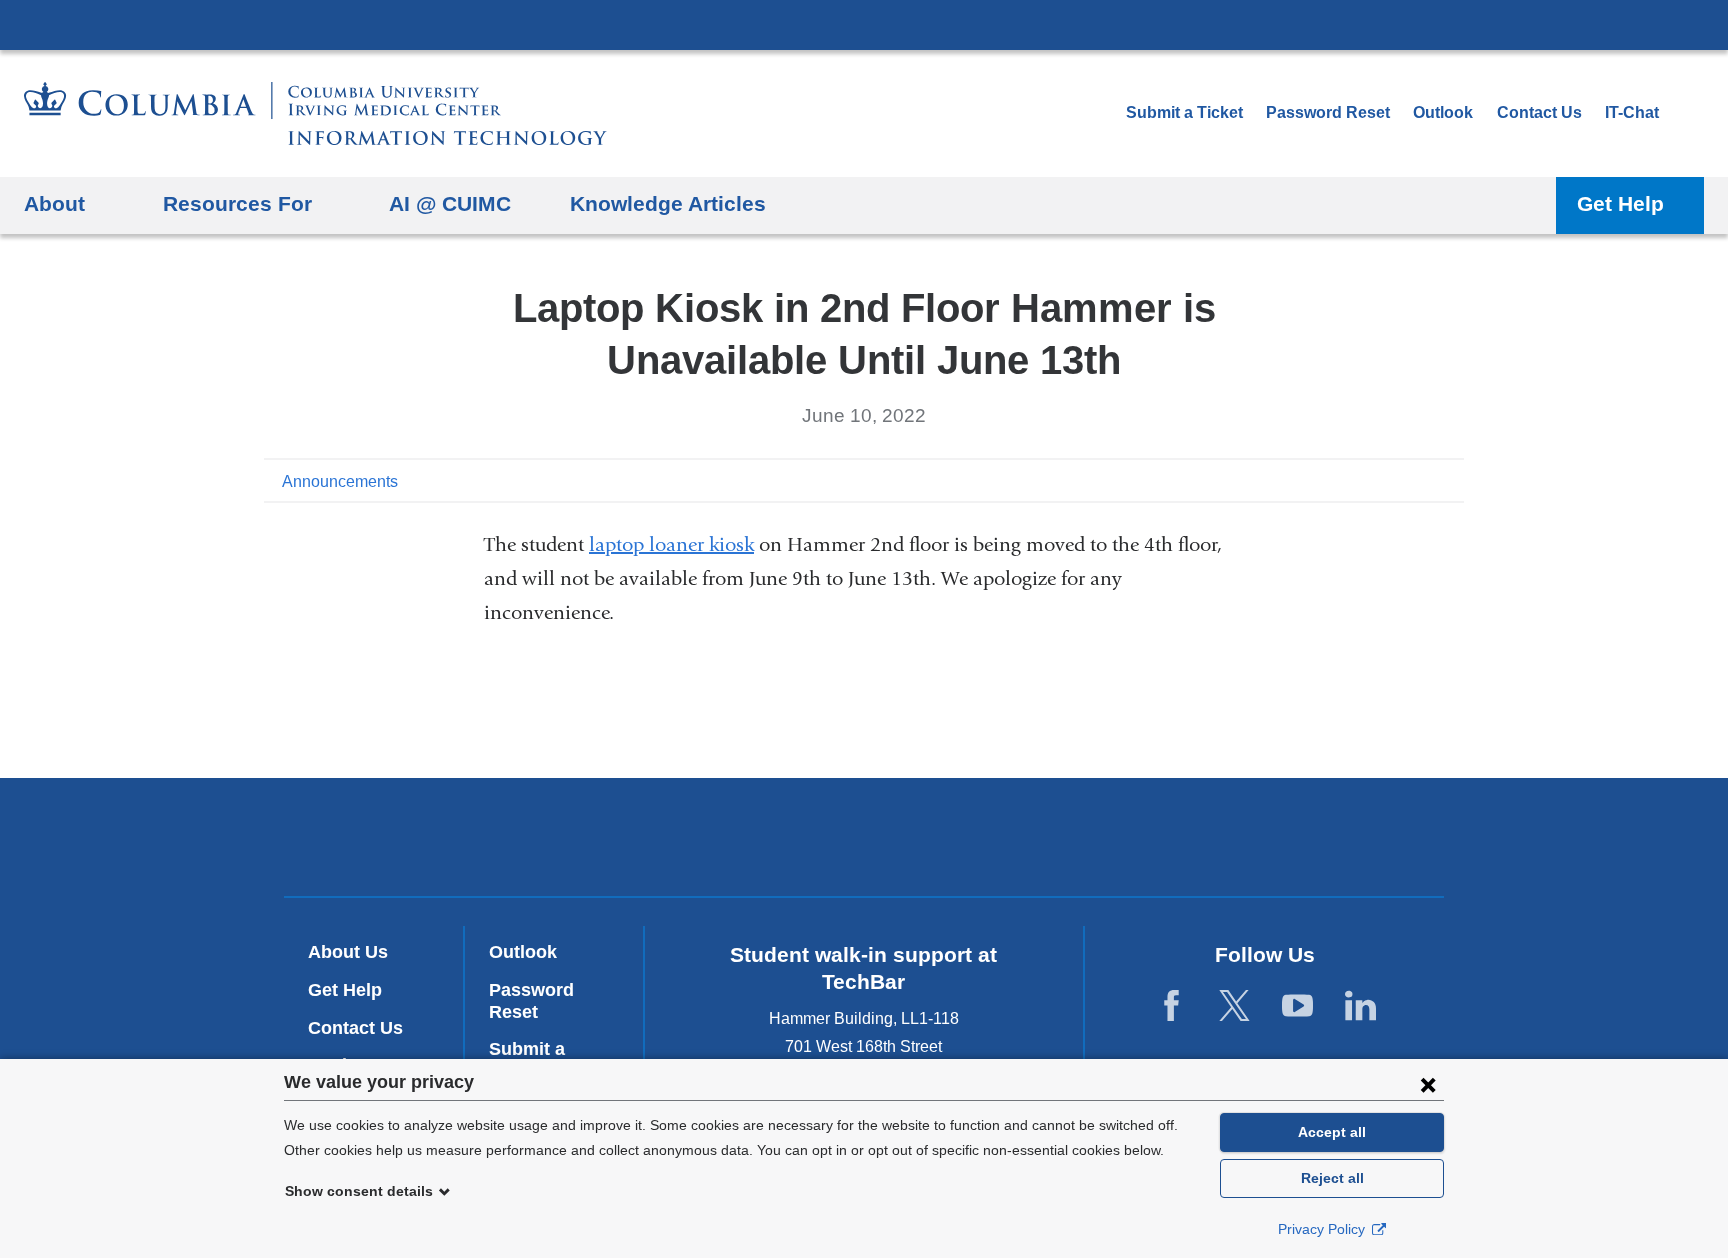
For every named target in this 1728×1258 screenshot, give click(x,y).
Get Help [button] (1620, 203)
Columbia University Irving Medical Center (864, 24)
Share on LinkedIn (1418, 480)
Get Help (345, 990)
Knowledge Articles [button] (668, 203)
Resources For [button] (237, 203)
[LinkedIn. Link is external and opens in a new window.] (1360, 1006)
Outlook (1443, 112)
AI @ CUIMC (450, 203)
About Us (348, 952)
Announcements (340, 481)
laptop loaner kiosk (671, 544)
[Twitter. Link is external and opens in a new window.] (1234, 1006)
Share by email (1450, 480)
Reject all (1332, 1178)
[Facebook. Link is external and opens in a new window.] (1171, 1006)
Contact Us (1539, 112)
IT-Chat (1632, 112)
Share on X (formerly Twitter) (1386, 480)
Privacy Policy (1323, 1229)
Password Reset (1328, 112)
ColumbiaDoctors (1008, 836)
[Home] (315, 113)
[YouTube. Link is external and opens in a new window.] (1297, 1006)
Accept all (1332, 1132)
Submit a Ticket (1184, 112)
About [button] (54, 203)
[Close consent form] (1428, 1084)
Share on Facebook (1354, 480)
